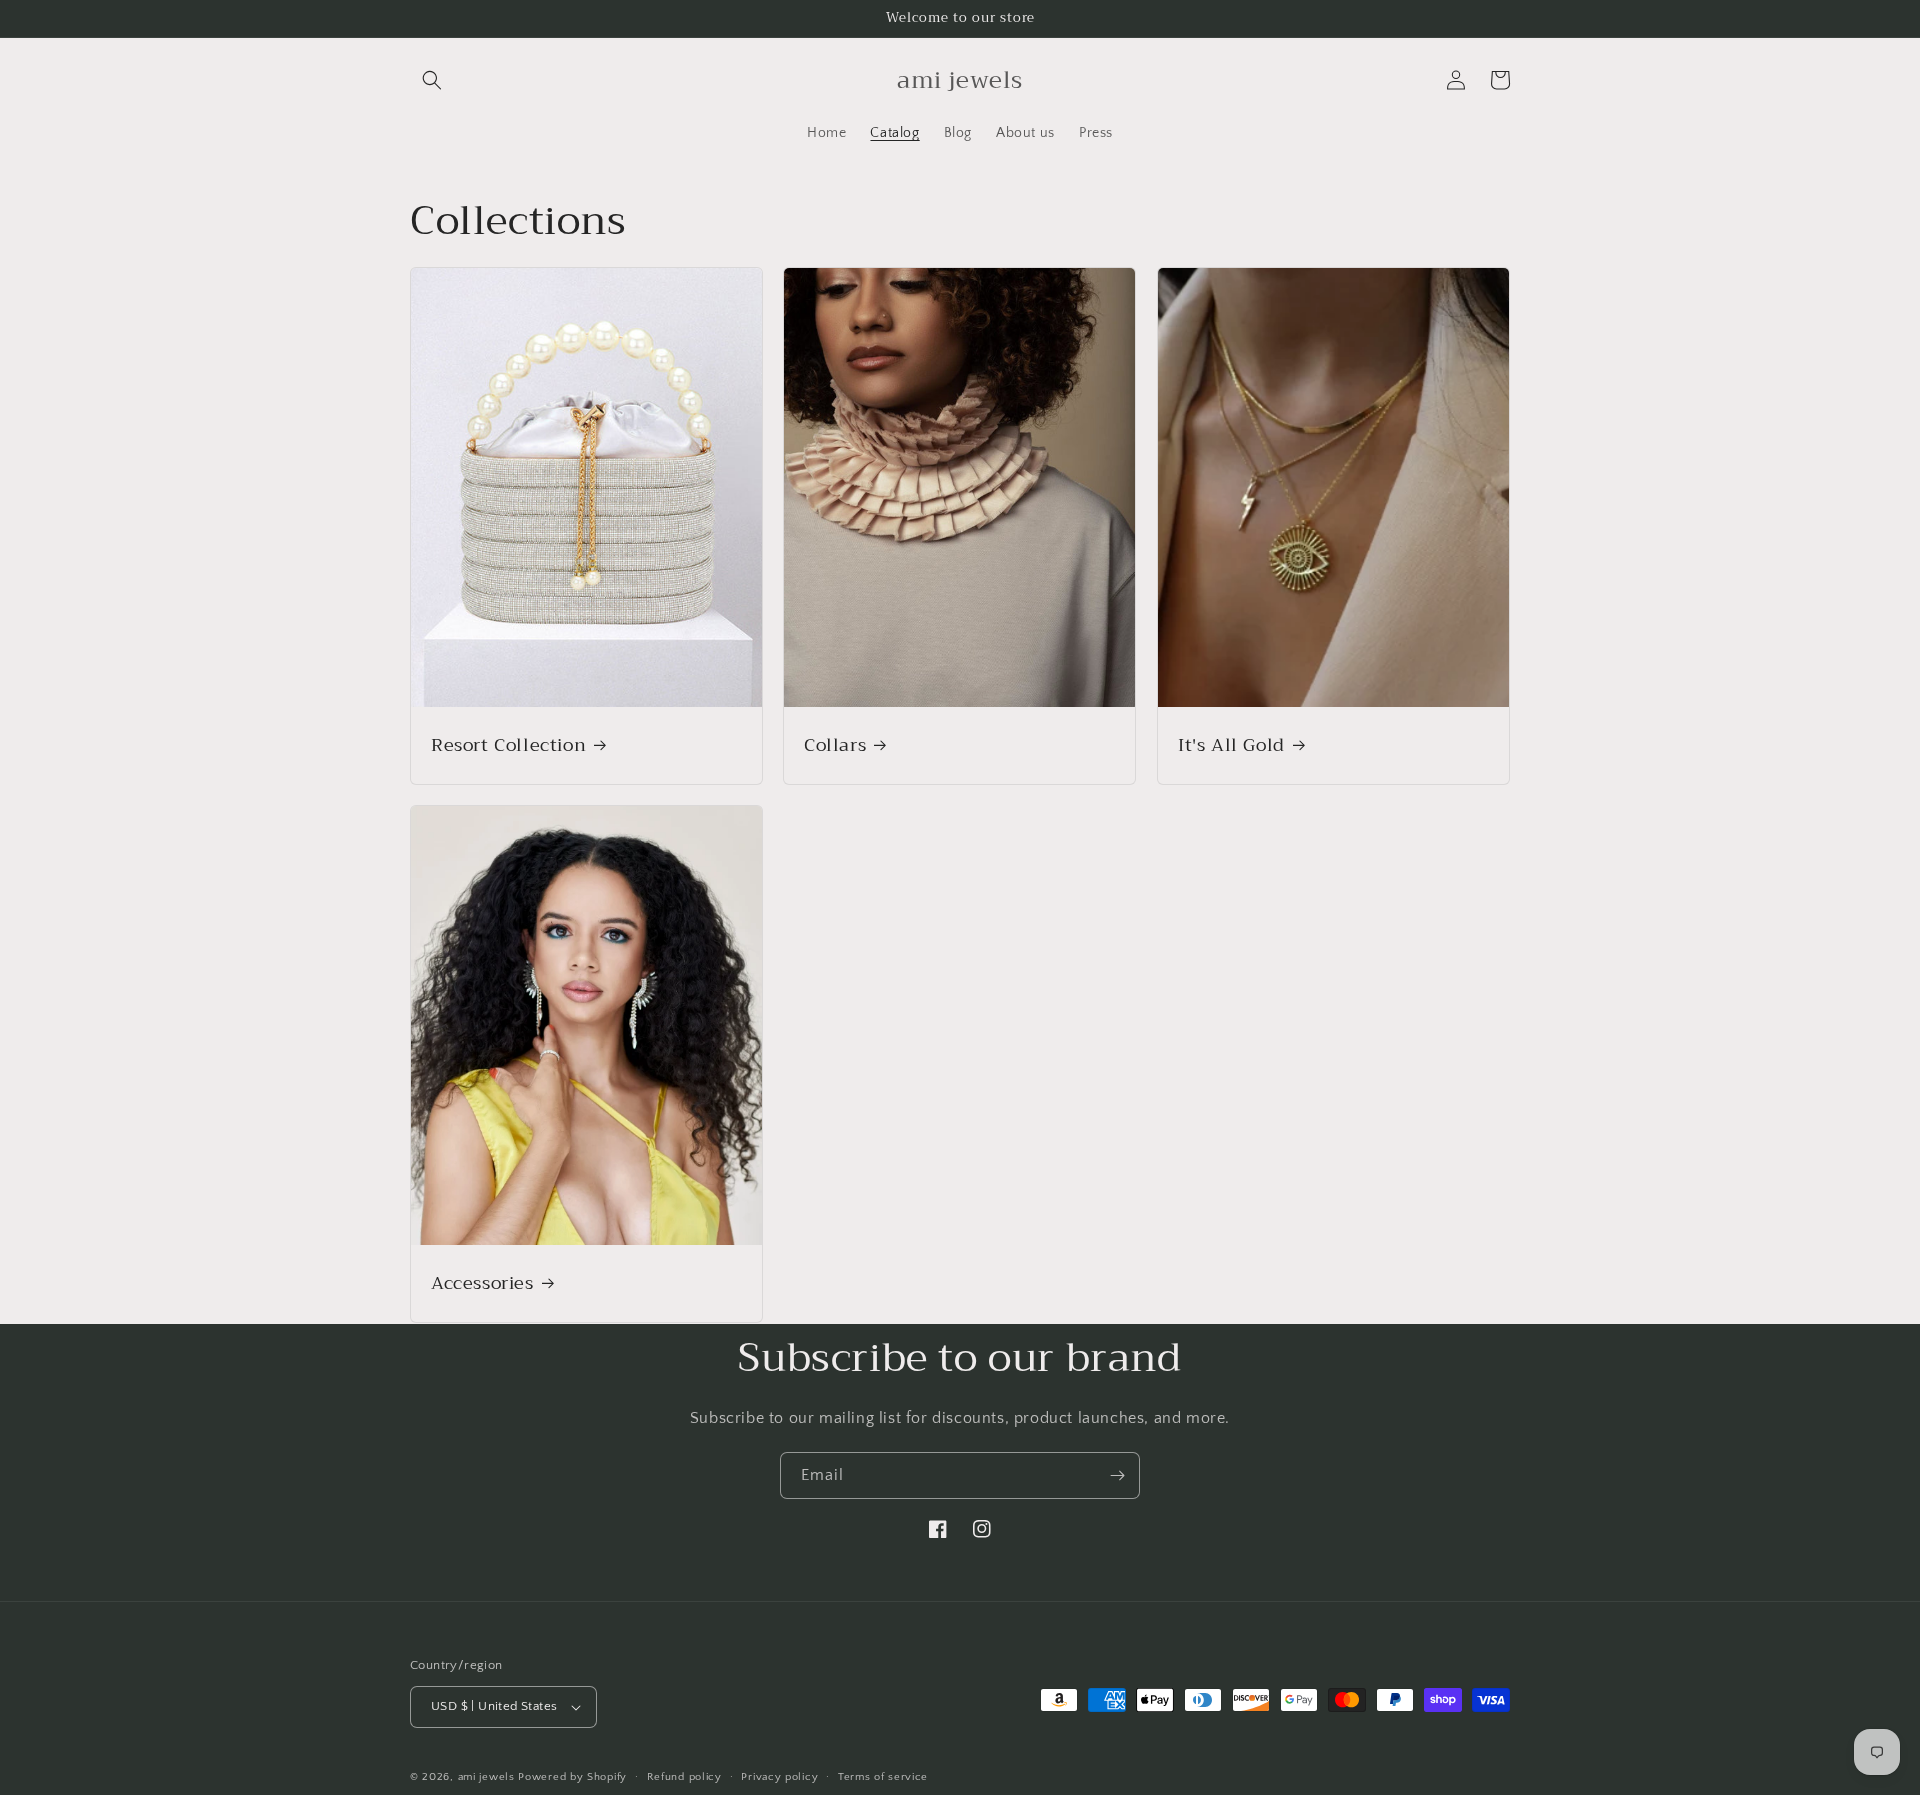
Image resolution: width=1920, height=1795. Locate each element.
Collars (835, 745)
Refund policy (684, 1777)
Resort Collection (508, 745)
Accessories (482, 1283)
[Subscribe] (1117, 1475)
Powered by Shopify (572, 1777)
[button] (432, 80)
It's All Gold (1231, 745)
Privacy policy (779, 1777)
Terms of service (883, 1777)
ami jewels (486, 1777)
